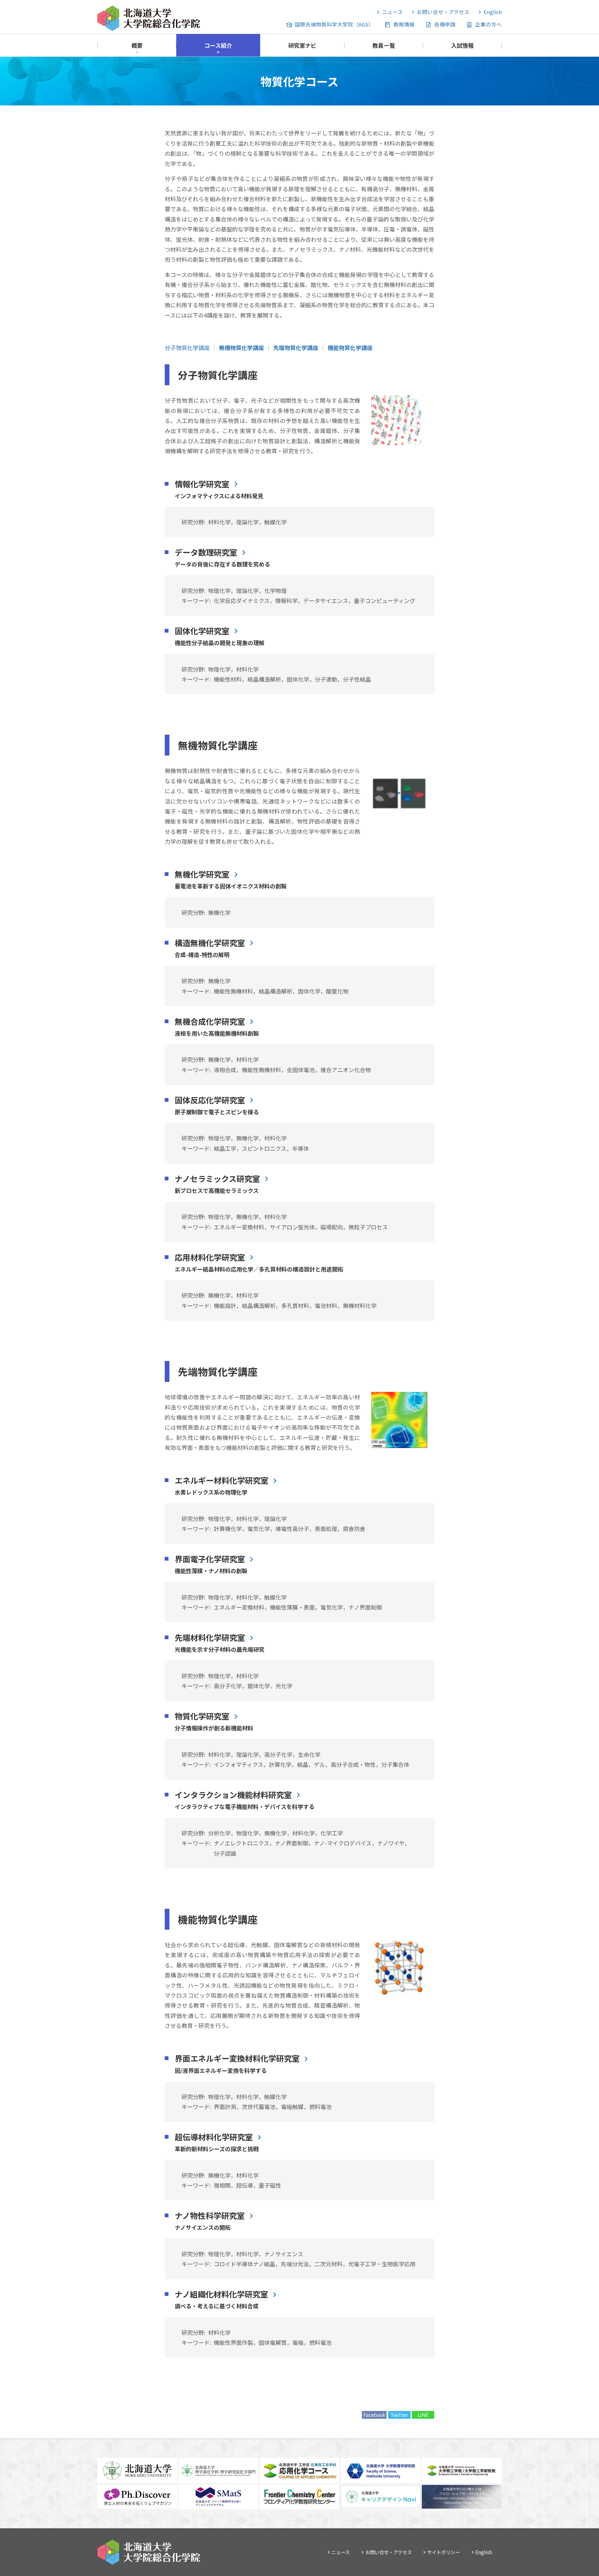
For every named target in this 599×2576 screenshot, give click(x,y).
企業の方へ (488, 24)
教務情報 (404, 24)
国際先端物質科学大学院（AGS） (334, 24)
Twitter (399, 2415)
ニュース (392, 12)
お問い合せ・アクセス (443, 12)
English (493, 12)
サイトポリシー (443, 2552)
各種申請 (445, 24)
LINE (423, 2415)
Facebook (374, 2415)
